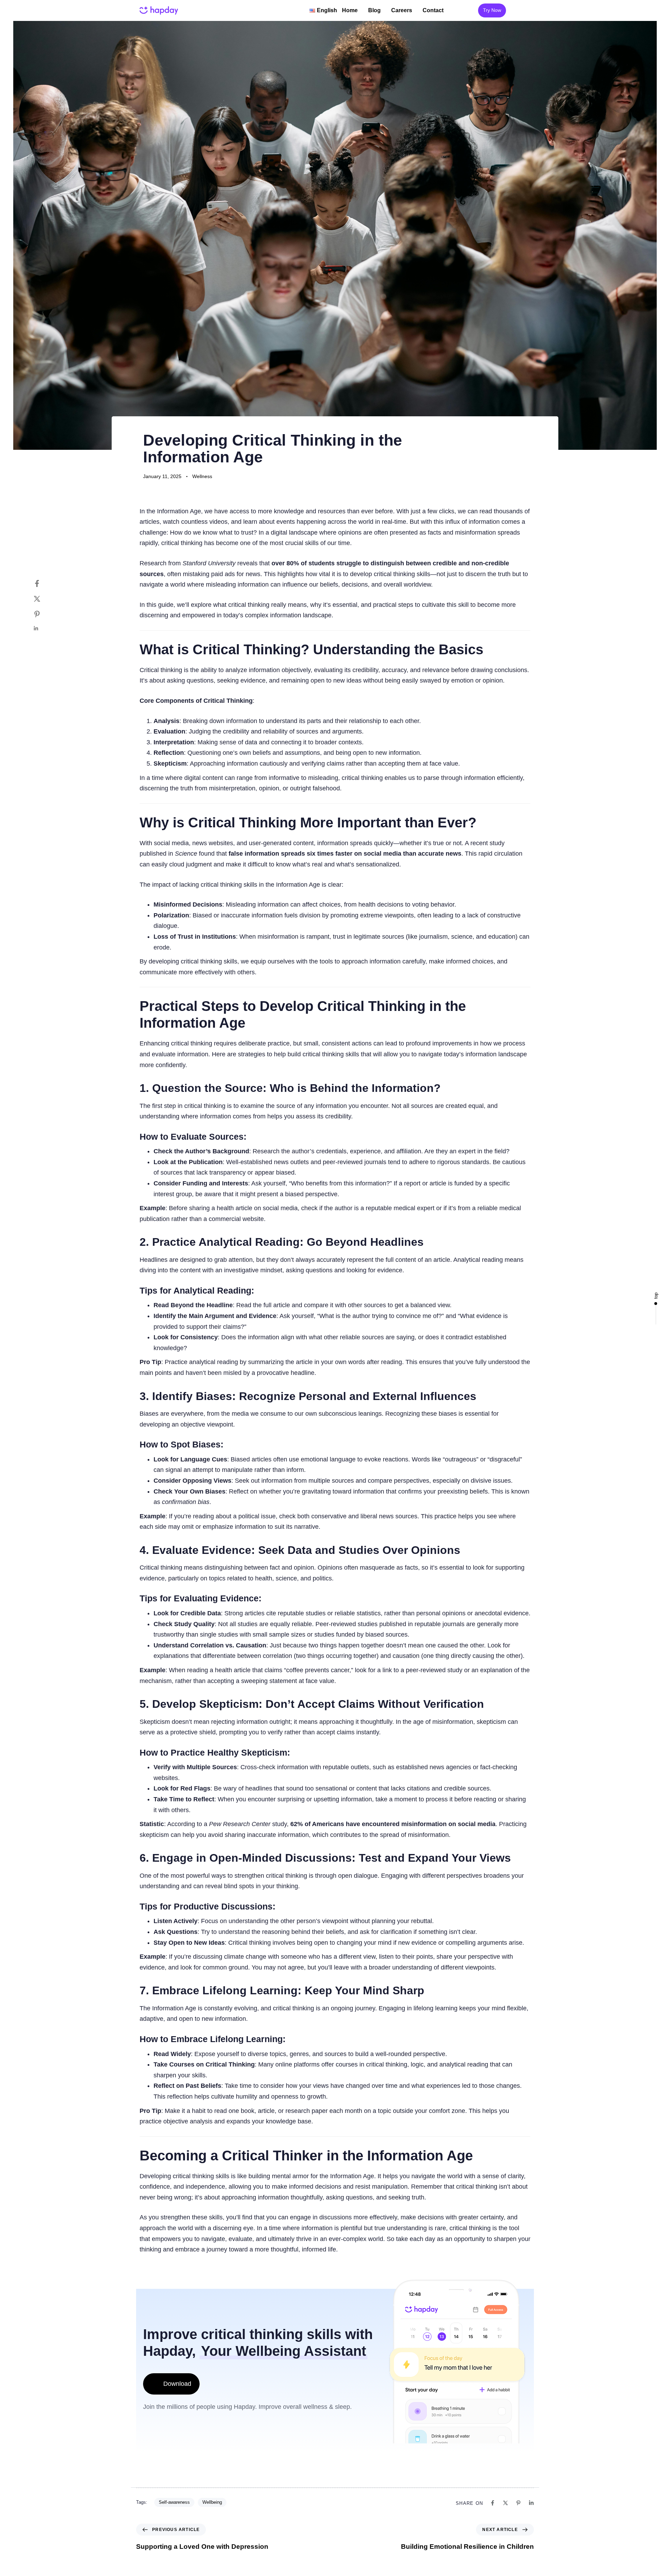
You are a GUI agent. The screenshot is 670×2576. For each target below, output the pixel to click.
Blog (374, 10)
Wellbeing (212, 2502)
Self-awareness (174, 2502)
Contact (433, 10)
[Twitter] (44, 599)
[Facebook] (44, 583)
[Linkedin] (44, 628)
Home (350, 10)
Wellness (202, 476)
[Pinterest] (44, 614)
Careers (402, 10)
